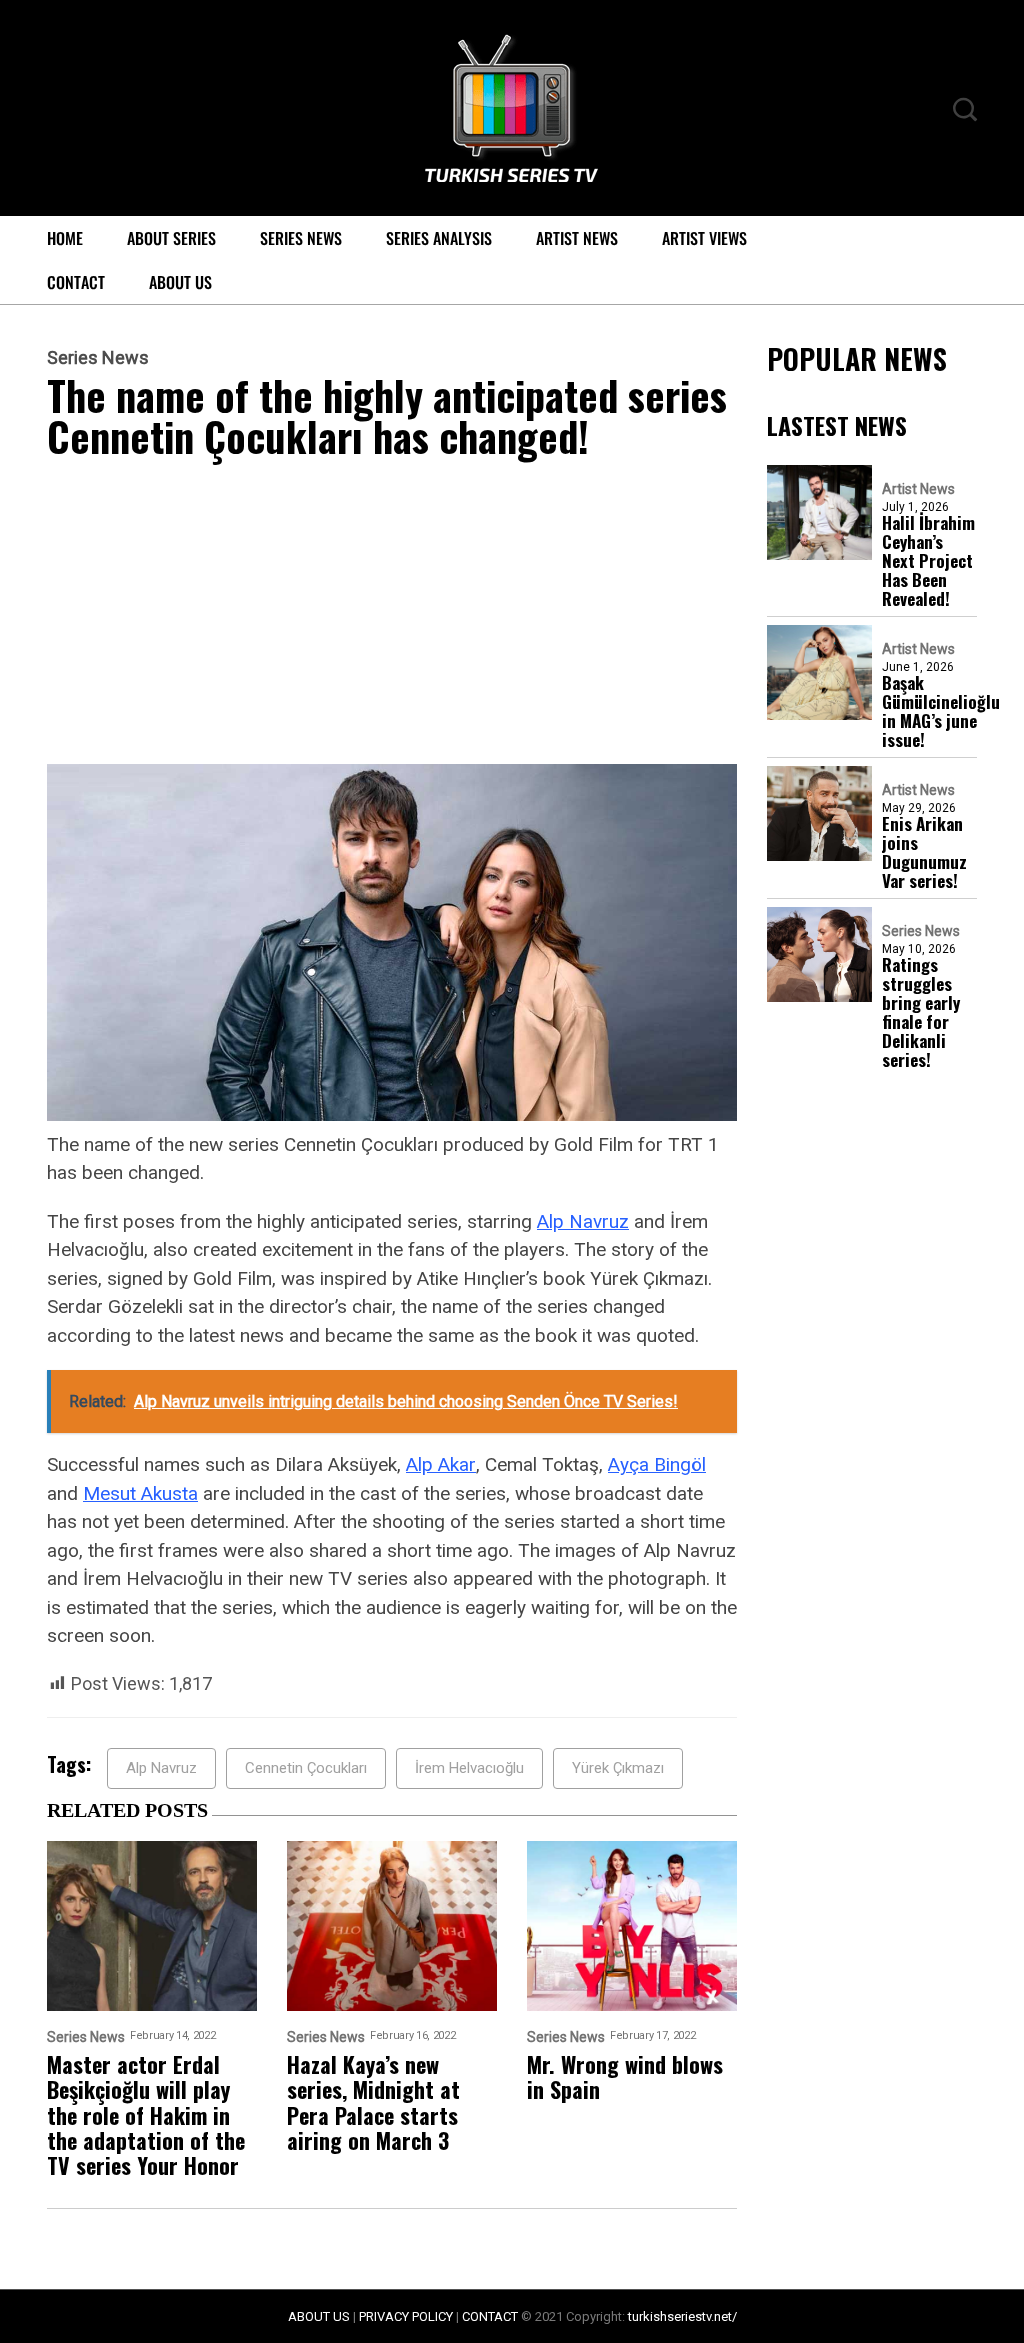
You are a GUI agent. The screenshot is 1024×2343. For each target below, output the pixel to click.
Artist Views (704, 238)
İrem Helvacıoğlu (469, 1768)
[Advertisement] (392, 616)
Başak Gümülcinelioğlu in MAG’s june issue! (941, 711)
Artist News (577, 238)
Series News (301, 238)
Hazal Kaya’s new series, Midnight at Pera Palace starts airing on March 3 (373, 2102)
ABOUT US (319, 2316)
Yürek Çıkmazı (618, 1768)
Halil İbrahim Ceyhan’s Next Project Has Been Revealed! (928, 560)
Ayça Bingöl (657, 1464)
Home (65, 238)
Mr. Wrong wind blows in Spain (625, 2077)
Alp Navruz (583, 1221)
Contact (76, 282)
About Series (171, 238)
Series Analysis (439, 238)
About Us (180, 282)
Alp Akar (441, 1464)
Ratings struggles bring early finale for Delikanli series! (921, 1012)
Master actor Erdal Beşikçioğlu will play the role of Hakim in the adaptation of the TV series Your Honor (146, 2115)
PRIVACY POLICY (406, 2316)
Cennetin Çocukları (306, 1768)
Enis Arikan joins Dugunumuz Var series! (924, 852)
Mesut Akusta (140, 1493)
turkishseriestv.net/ (682, 2316)
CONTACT (490, 2316)
